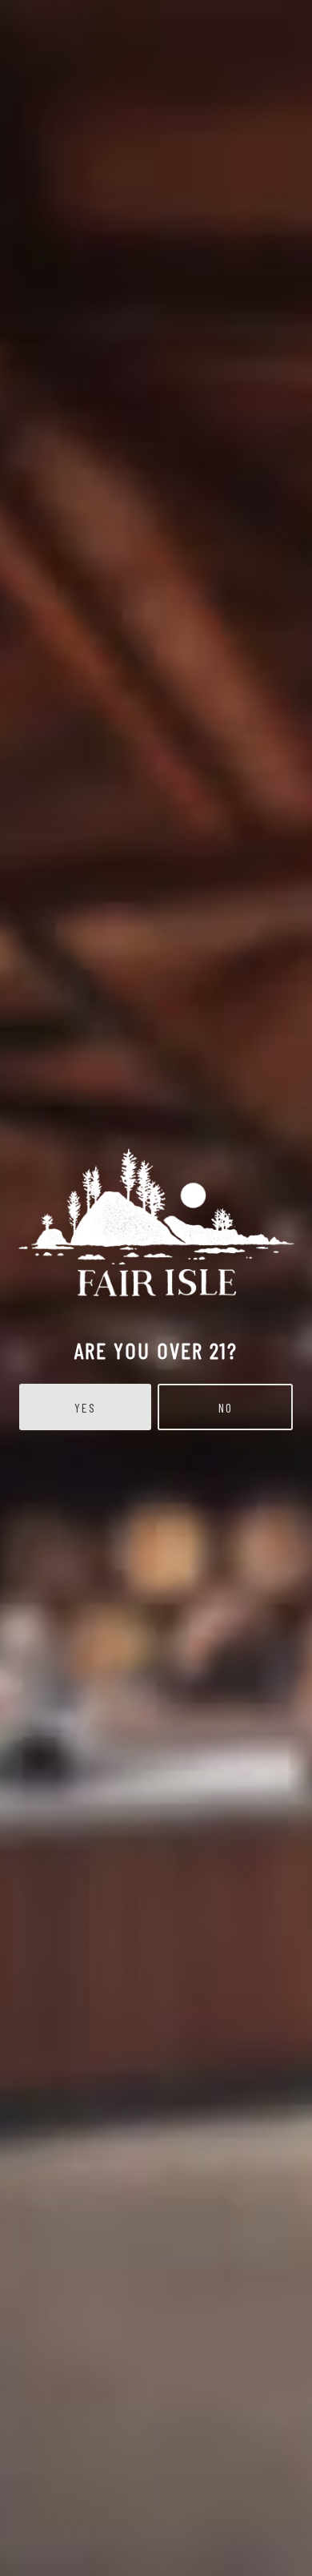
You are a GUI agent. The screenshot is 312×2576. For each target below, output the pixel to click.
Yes (85, 1407)
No (226, 1407)
